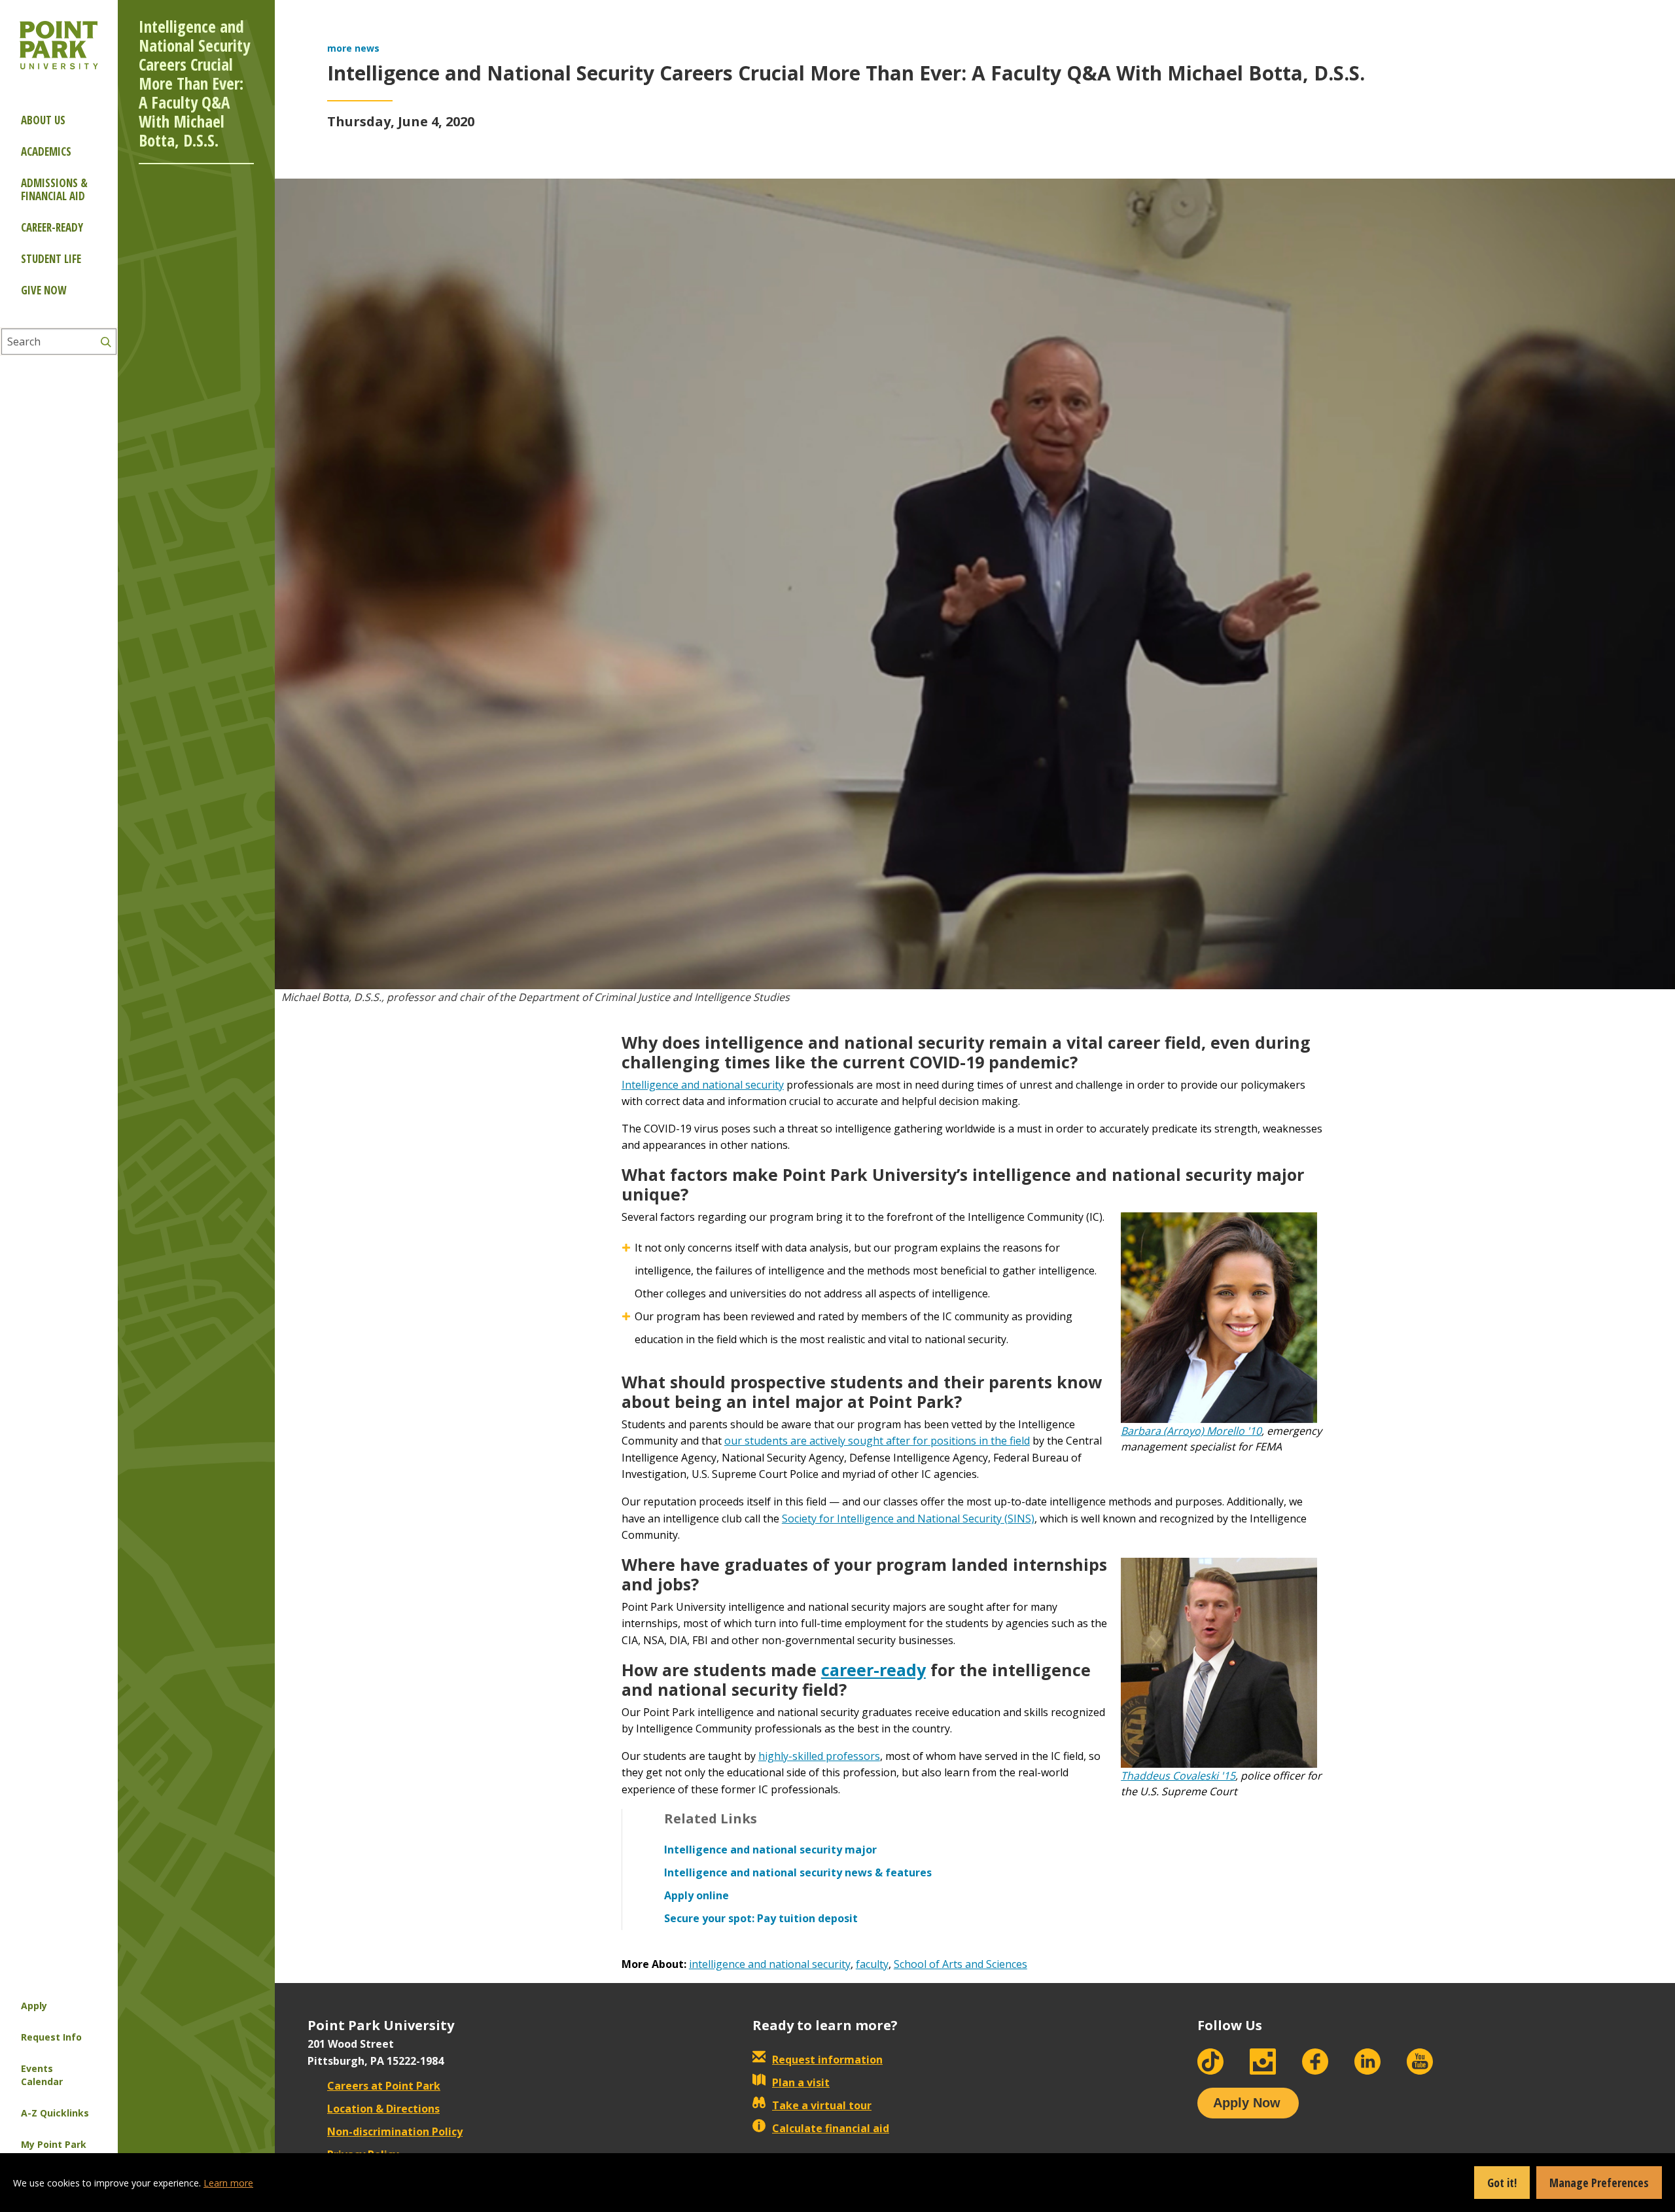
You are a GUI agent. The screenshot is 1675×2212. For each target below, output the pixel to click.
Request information (827, 2060)
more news (353, 48)
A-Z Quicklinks (55, 2113)
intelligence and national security (770, 1964)
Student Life (51, 259)
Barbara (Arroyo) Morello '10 (1191, 1431)
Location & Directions (383, 2109)
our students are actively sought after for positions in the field (877, 1441)
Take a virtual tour (822, 2105)
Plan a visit (801, 2082)
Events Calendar (42, 2075)
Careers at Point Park (384, 2086)
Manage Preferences (1599, 2183)
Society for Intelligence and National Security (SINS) (908, 1519)
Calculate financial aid (831, 2128)
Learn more (228, 2183)
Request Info (51, 2037)
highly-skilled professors (819, 1756)
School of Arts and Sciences (961, 1964)
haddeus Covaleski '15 (1181, 1776)
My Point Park (54, 2144)
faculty (872, 1964)
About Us (43, 120)
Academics (46, 151)
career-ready (873, 1670)
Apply (34, 2006)
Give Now (44, 290)
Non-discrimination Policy (395, 2132)
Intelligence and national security (703, 1085)
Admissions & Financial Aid (54, 189)
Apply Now (1247, 2103)
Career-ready (52, 227)
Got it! (1502, 2183)
